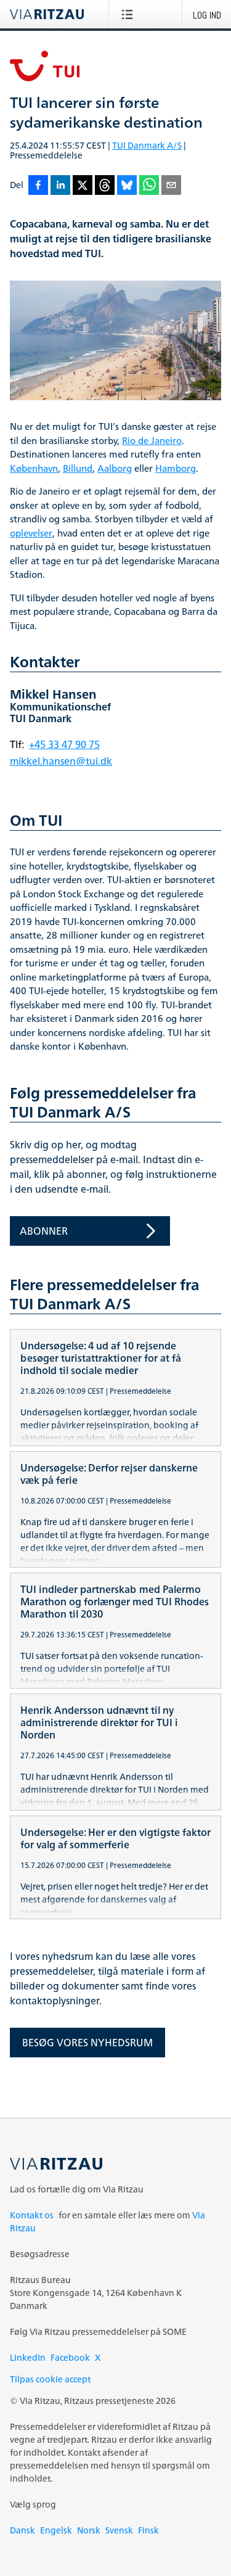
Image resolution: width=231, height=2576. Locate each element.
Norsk (89, 2530)
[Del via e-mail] (171, 186)
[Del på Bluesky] (127, 186)
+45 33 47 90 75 (64, 744)
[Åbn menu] (130, 14)
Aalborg (115, 469)
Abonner (44, 1231)
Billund (78, 469)
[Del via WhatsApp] (149, 186)
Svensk (119, 2530)
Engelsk (56, 2530)
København (34, 469)
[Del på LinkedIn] (60, 186)
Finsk (148, 2530)
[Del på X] (83, 186)
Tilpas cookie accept (50, 2379)
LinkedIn (28, 2357)
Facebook (70, 2357)
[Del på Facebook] (38, 186)
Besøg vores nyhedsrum (87, 2043)
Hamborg (176, 469)
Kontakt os (32, 2215)
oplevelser (31, 534)
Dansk (22, 2530)
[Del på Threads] (105, 186)
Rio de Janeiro (152, 441)
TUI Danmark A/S (147, 145)
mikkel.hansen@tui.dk (61, 761)
